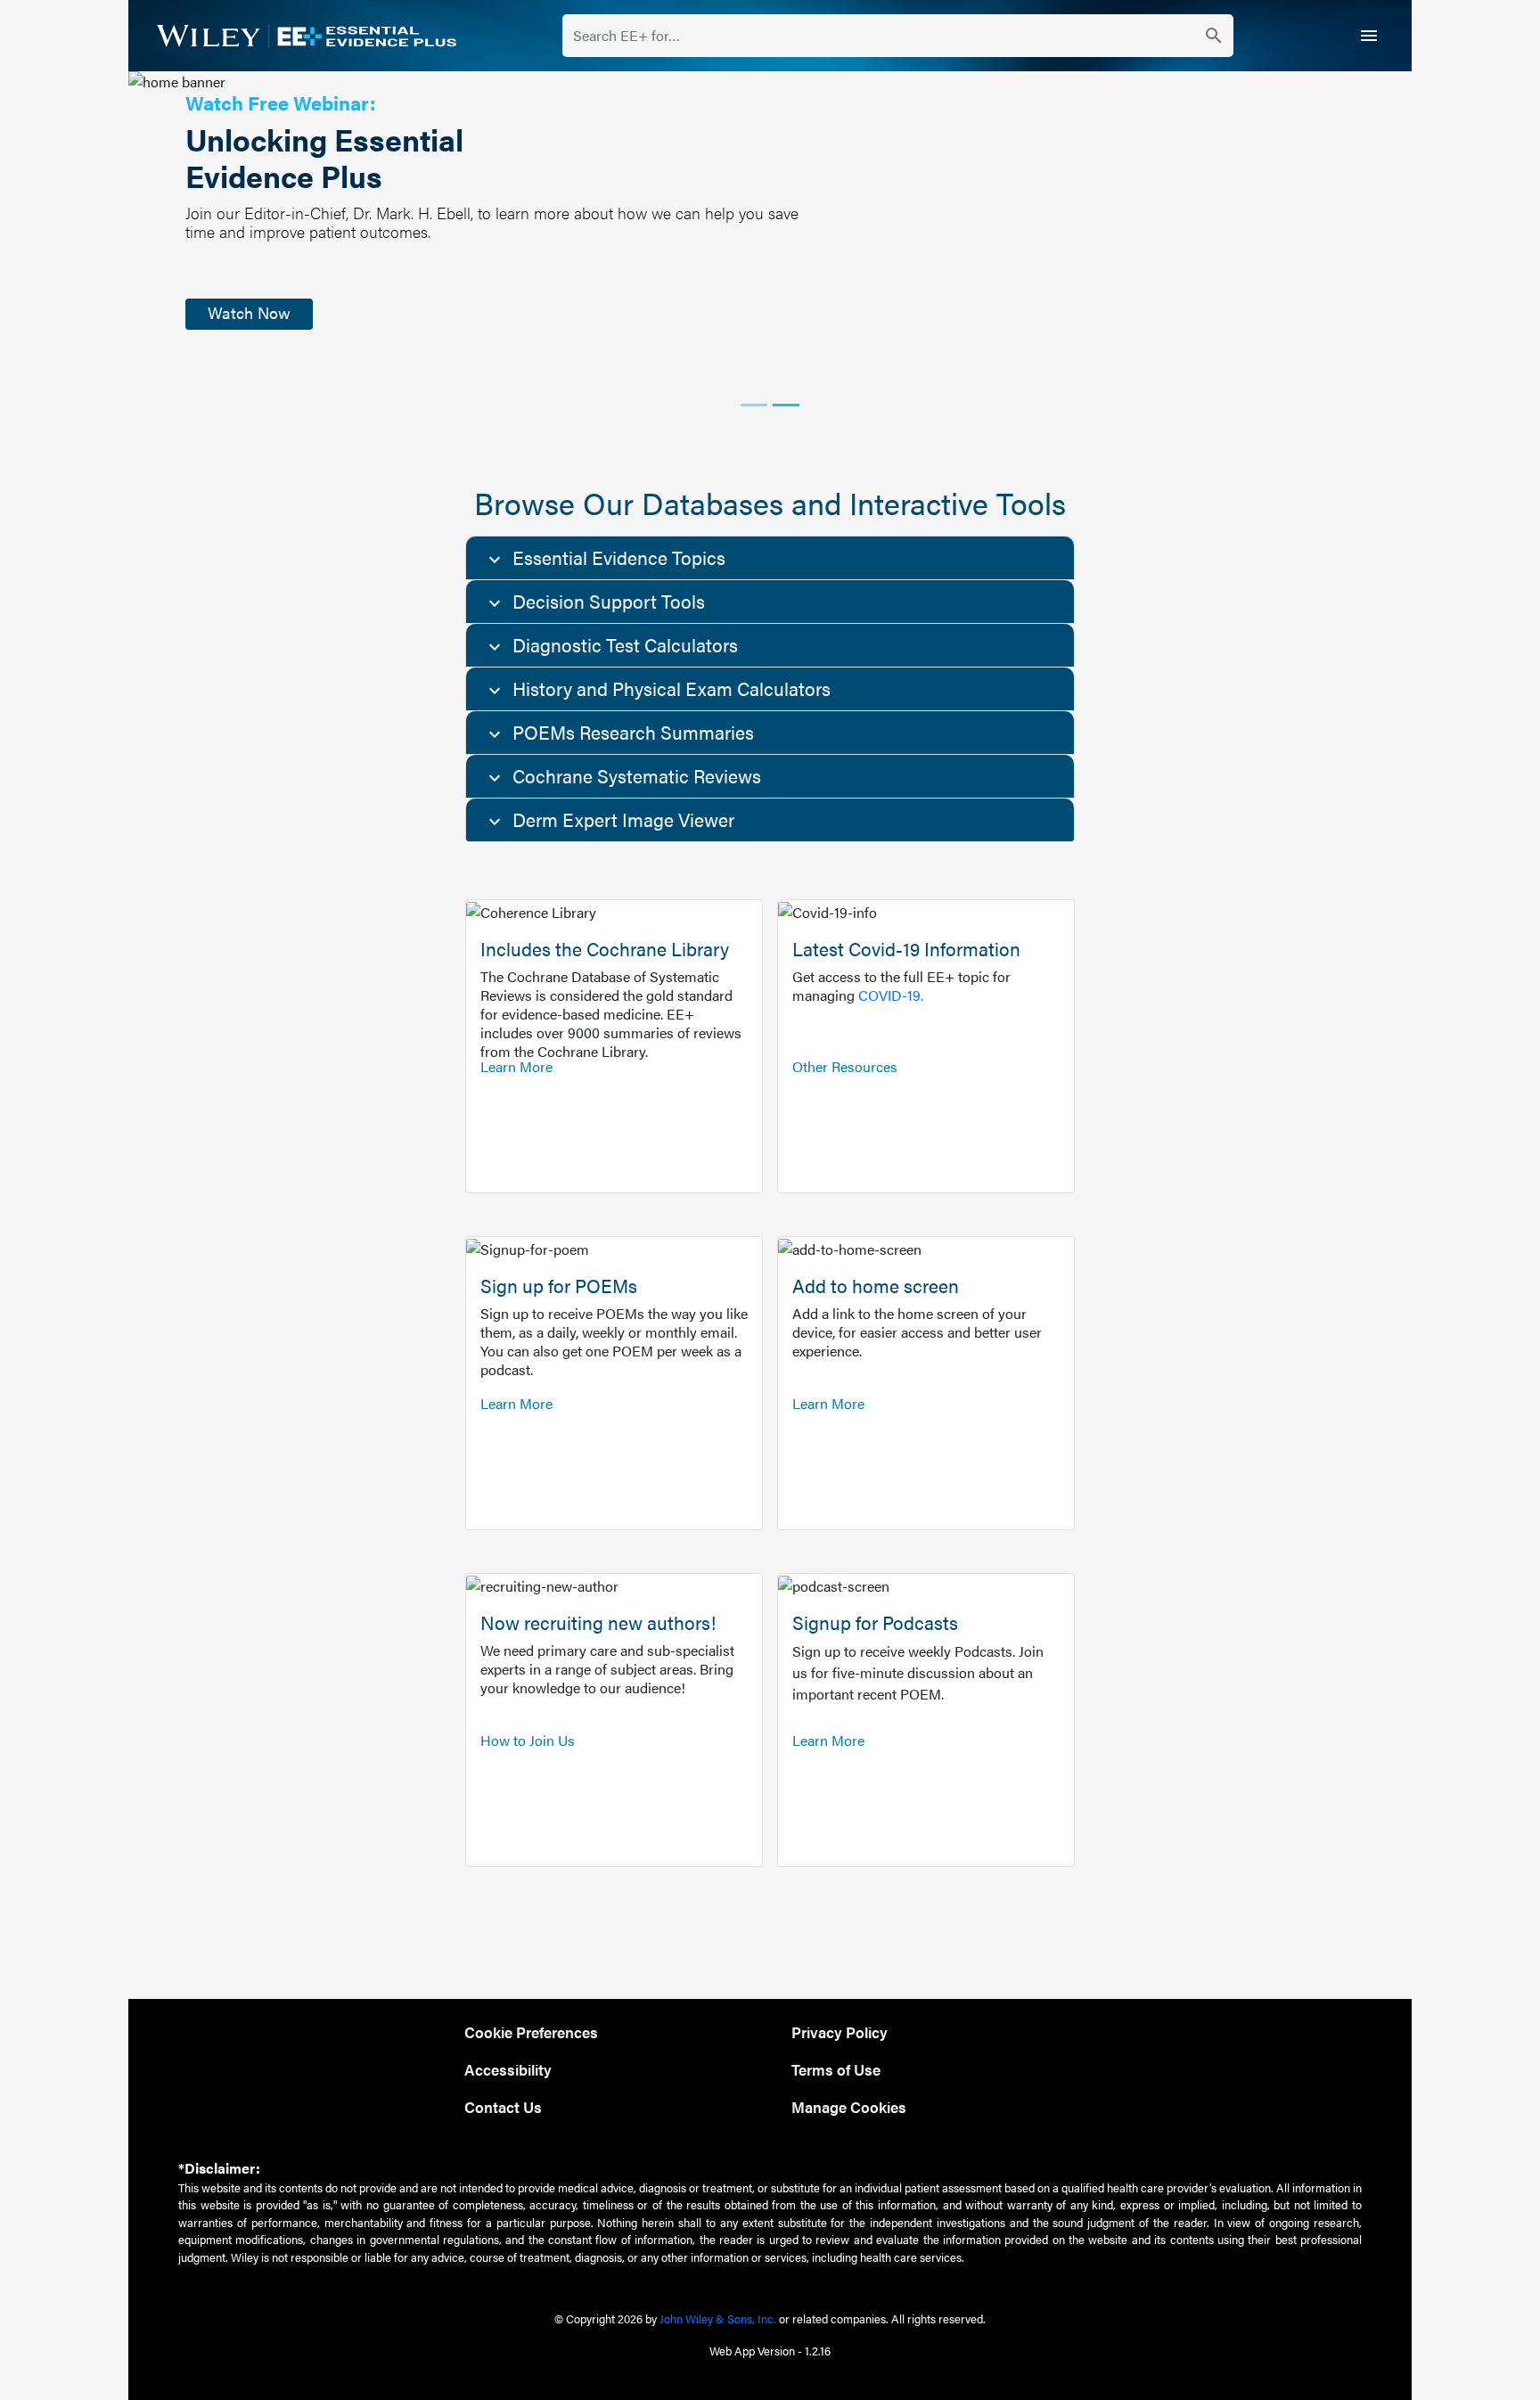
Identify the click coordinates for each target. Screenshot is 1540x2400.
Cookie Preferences (531, 2031)
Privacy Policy (840, 2031)
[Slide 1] (754, 405)
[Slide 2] (786, 405)
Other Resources (845, 1066)
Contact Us (503, 2106)
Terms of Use (836, 2069)
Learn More (516, 1066)
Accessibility (508, 2069)
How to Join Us (528, 1740)
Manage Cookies (849, 2106)
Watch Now (249, 312)
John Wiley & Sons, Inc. (718, 2318)
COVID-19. (891, 995)
